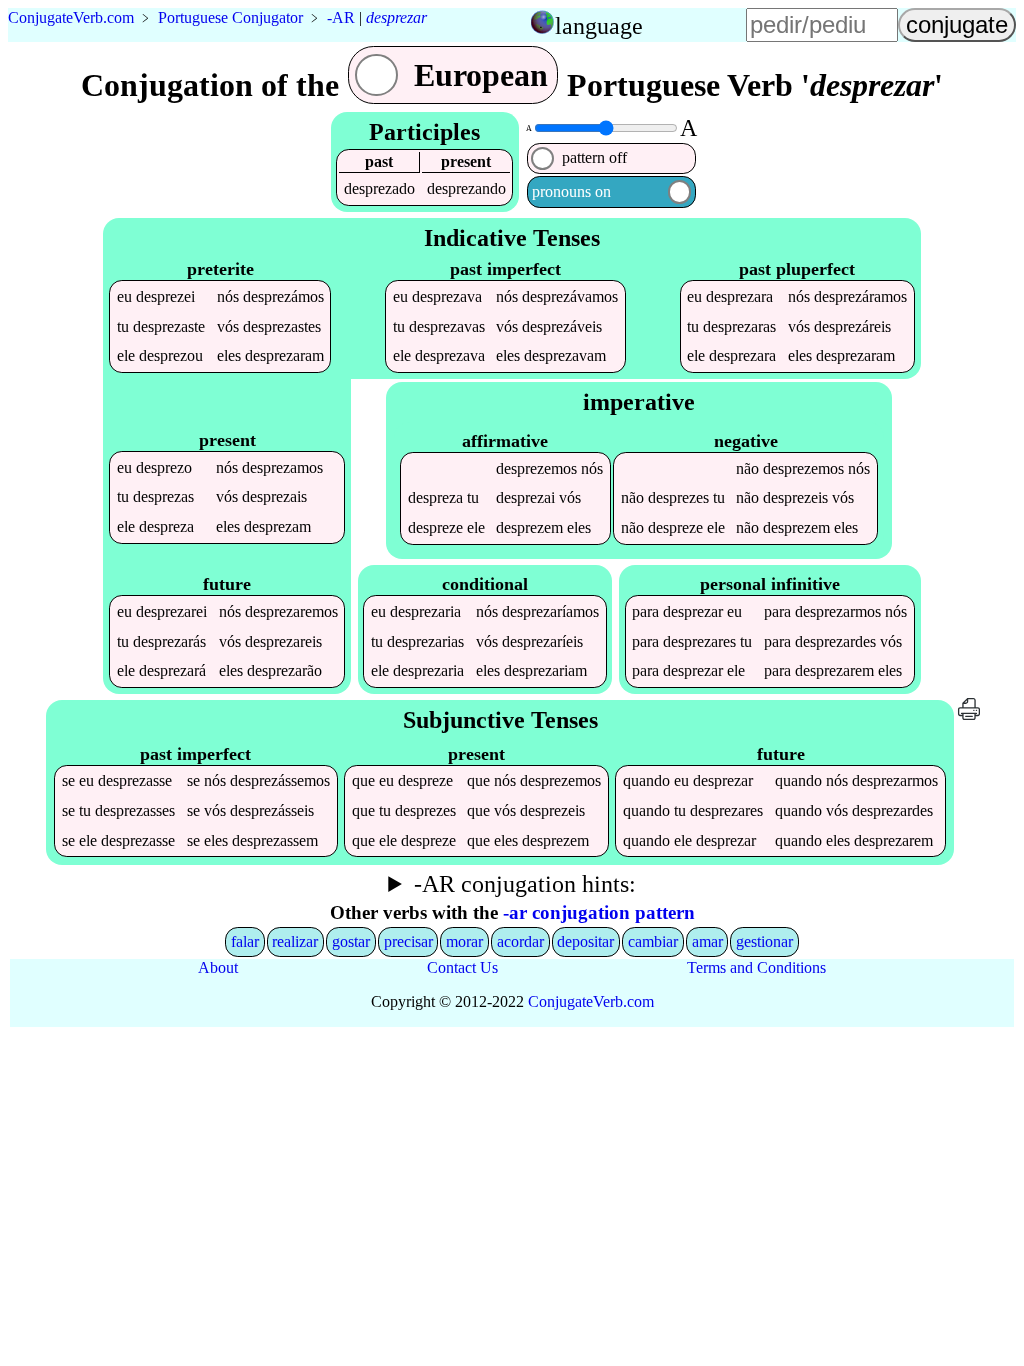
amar (707, 941)
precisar (408, 941)
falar (245, 941)
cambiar (653, 941)
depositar (585, 941)
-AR (341, 17)
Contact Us (462, 967)
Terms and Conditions (756, 967)
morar (464, 941)
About (218, 967)
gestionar (764, 941)
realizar (295, 941)
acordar (520, 941)
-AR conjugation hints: (525, 884)
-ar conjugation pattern (599, 912)
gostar (351, 941)
